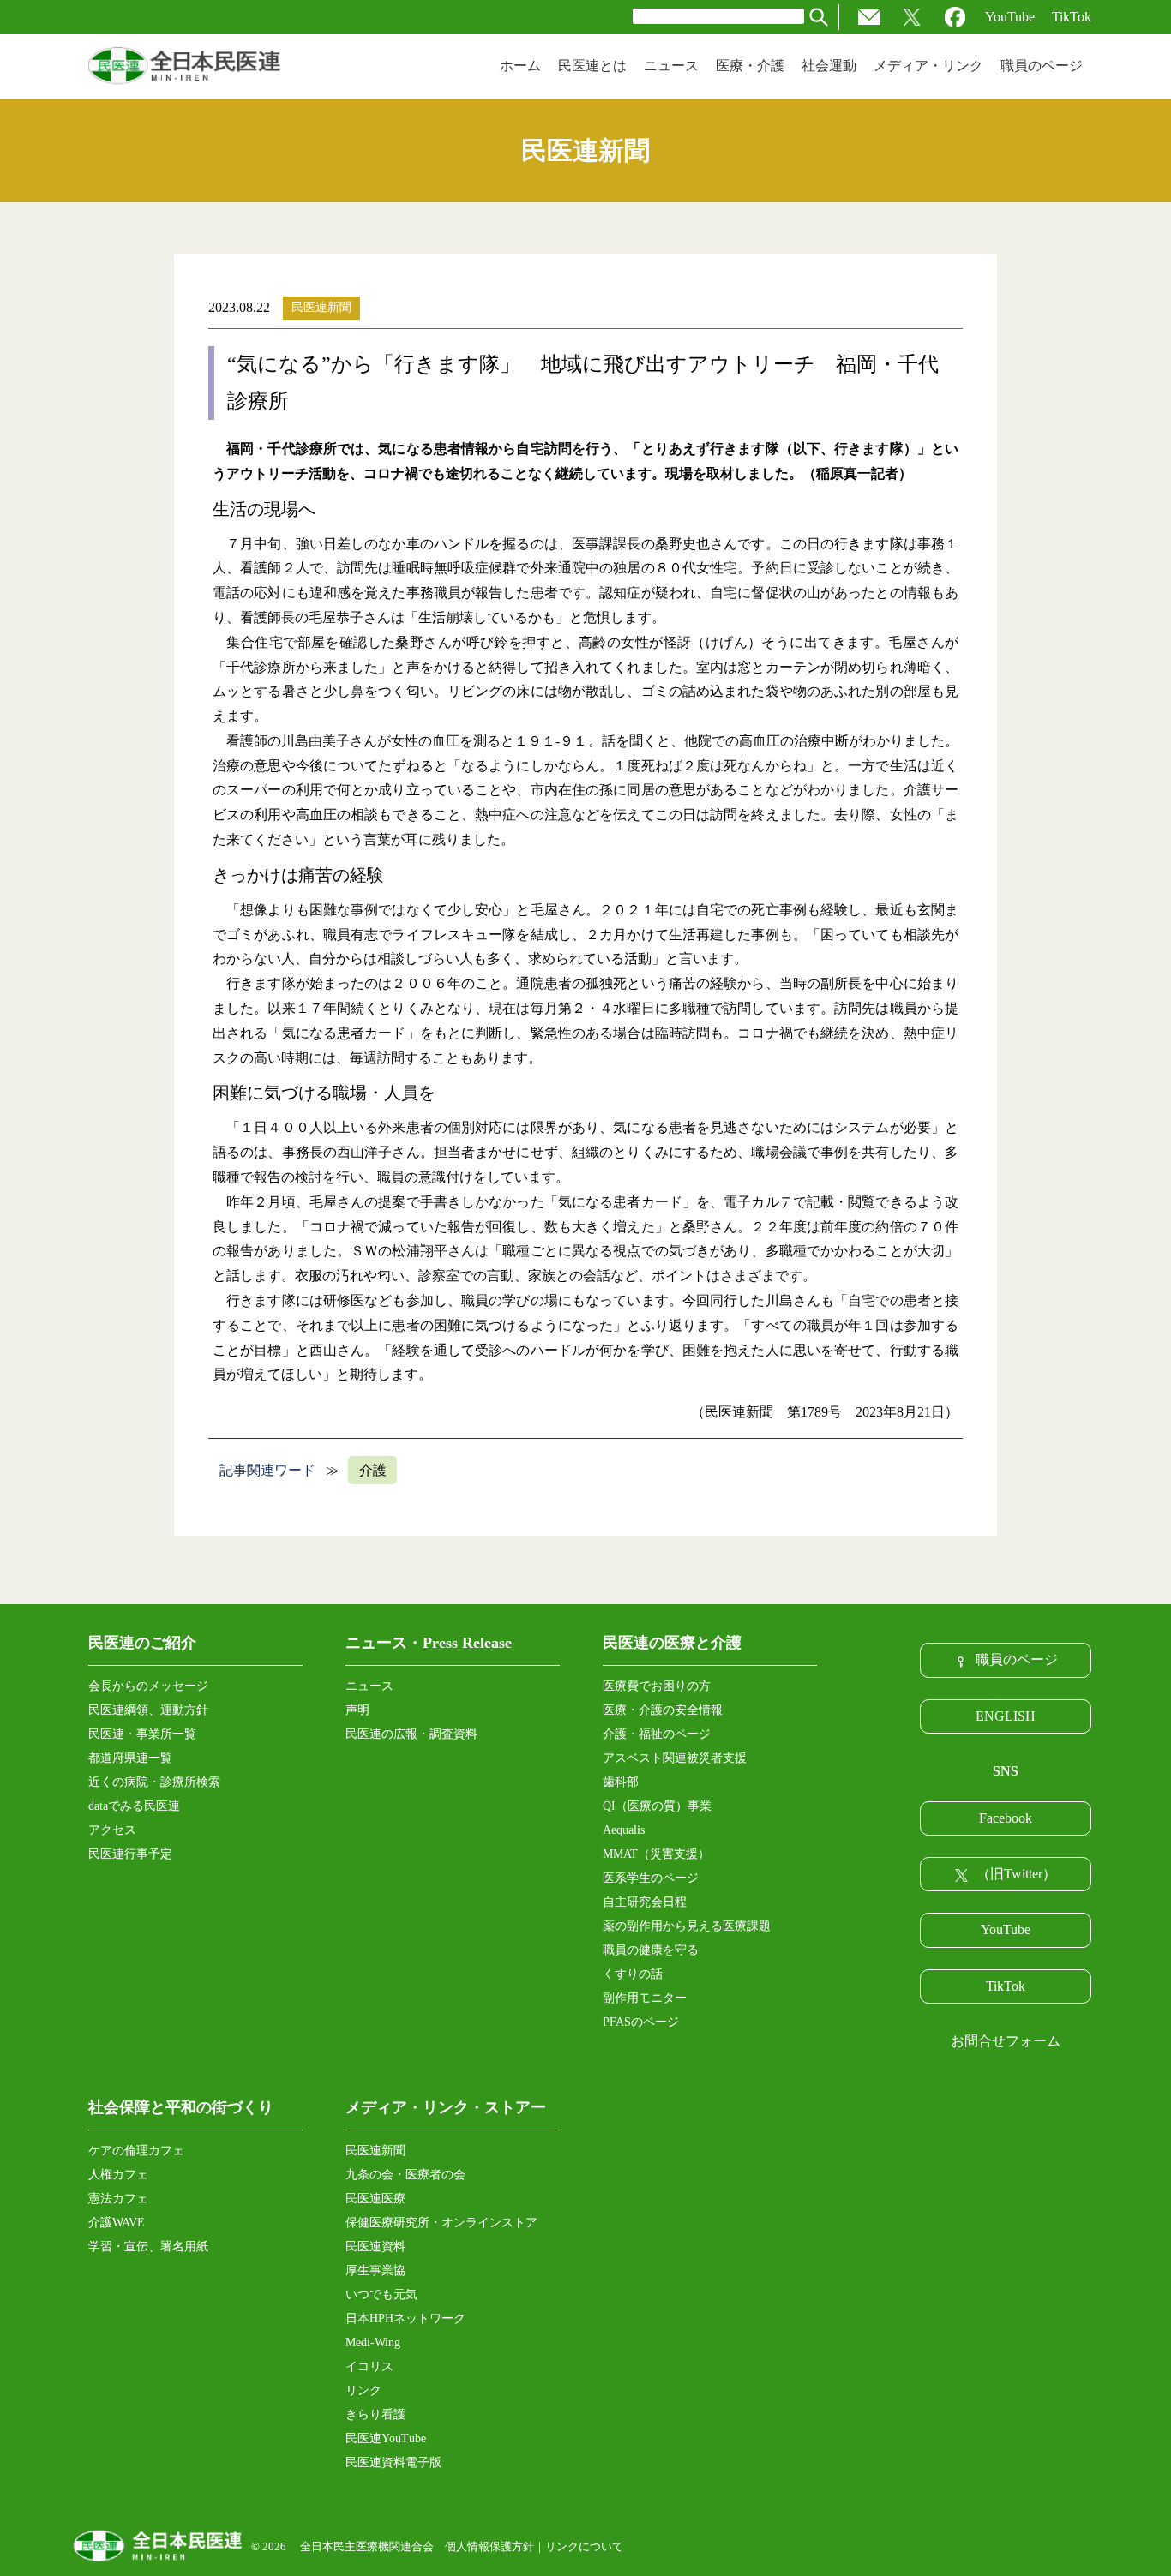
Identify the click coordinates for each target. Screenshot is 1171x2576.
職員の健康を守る (651, 1950)
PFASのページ (641, 2022)
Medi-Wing (373, 2342)
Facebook (1006, 1818)
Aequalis (624, 1830)
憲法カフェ (118, 2199)
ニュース (369, 1686)
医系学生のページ (651, 1878)
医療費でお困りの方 (657, 1686)
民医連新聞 (321, 307)
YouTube (1010, 17)
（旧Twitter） (1016, 1874)
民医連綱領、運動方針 (148, 1710)
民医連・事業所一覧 (142, 1734)
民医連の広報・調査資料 (411, 1734)
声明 (357, 1710)
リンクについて (584, 2546)
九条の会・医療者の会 (405, 2175)
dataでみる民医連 (134, 1806)
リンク (363, 2390)
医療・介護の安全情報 (663, 1710)
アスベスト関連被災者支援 (675, 1758)
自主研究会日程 (645, 1902)
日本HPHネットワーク (405, 2318)
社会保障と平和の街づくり (181, 2107)
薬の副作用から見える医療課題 (687, 1926)
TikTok (1072, 17)
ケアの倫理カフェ (136, 2151)
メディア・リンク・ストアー (446, 2107)
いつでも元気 (381, 2294)
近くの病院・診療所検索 (154, 1782)
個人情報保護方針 (489, 2546)
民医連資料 (375, 2247)
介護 (373, 1470)
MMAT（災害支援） (656, 1854)
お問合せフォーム (1006, 2041)
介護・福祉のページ (657, 1734)
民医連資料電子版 (393, 2462)
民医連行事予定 (130, 1854)
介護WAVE (117, 2223)
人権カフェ (118, 2175)
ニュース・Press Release (429, 1643)
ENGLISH (1006, 1716)
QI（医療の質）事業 (657, 1806)
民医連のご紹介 (142, 1643)
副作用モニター (645, 1998)
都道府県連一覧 (130, 1758)
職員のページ (1017, 1659)
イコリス (369, 2366)
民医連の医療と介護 (672, 1643)
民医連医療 (375, 2199)
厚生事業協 (375, 2270)
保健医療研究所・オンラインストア (441, 2223)
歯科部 (621, 1782)
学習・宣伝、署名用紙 (148, 2247)
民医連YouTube (386, 2438)
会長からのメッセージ (148, 1686)
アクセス (112, 1830)
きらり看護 (375, 2414)
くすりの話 (633, 1974)
